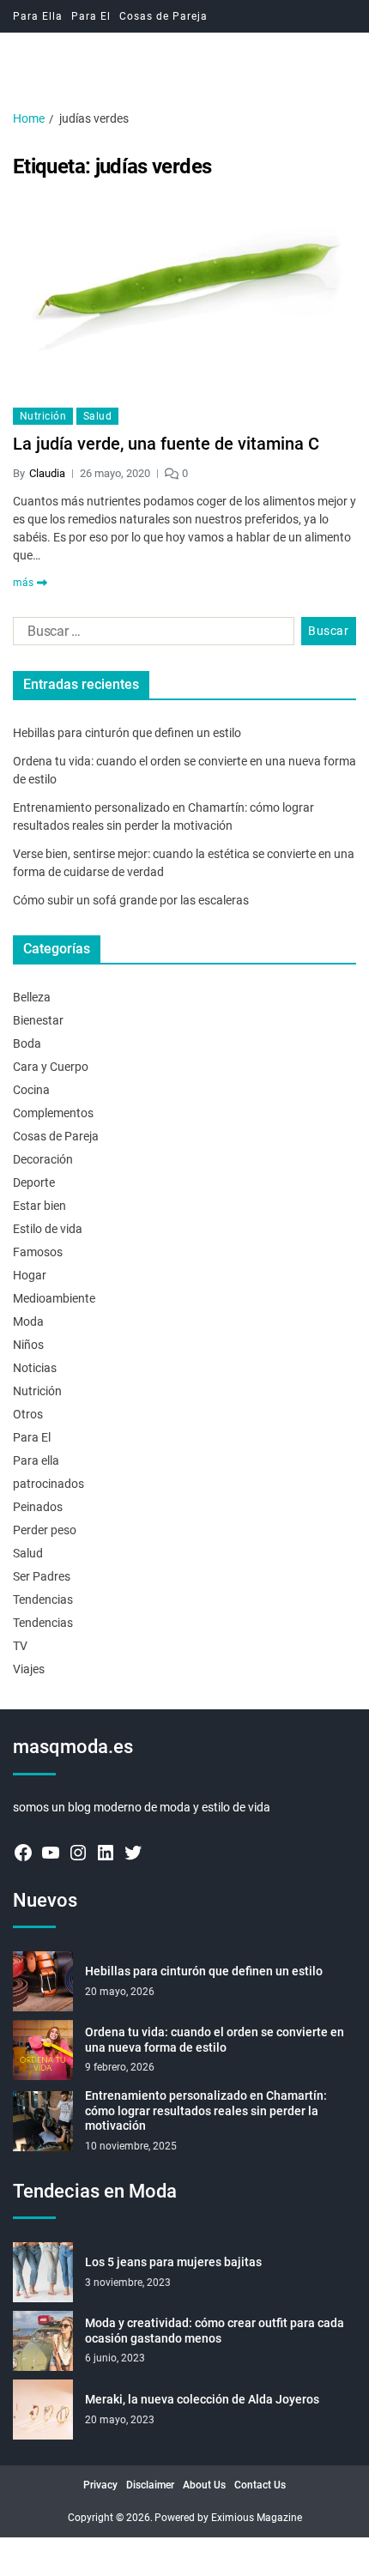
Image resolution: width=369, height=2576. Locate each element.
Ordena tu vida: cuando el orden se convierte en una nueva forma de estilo (215, 2040)
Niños (28, 1345)
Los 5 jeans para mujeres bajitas (173, 2262)
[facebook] (23, 1853)
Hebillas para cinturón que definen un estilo (127, 733)
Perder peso (45, 1530)
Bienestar (38, 1020)
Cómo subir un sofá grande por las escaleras (131, 900)
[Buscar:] (150, 635)
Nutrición (43, 416)
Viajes (29, 1669)
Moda (28, 1321)
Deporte (34, 1182)
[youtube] (51, 1853)
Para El (91, 16)
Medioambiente (54, 1298)
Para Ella (38, 16)
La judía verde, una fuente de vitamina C (166, 444)
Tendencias (43, 1599)
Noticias (35, 1368)
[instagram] (78, 1853)
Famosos (38, 1252)
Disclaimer (150, 2485)
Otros (28, 1414)
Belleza (32, 997)
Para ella (36, 1460)
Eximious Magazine (257, 2518)
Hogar (30, 1275)
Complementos (53, 1113)
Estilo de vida (48, 1229)
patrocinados (48, 1484)
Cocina (31, 1090)
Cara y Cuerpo (51, 1067)
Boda (27, 1043)
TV (20, 1646)
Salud (97, 416)
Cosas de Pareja (163, 16)
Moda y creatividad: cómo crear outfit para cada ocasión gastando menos (215, 2331)
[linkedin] (106, 1853)
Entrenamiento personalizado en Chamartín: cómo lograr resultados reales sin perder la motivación (206, 2110)
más (23, 583)
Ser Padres (42, 1576)
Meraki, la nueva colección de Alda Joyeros (202, 2399)
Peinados (38, 1507)
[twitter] (133, 1853)
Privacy (100, 2485)
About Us (204, 2485)
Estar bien (39, 1206)
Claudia (47, 473)
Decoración (43, 1159)
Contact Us (260, 2485)
